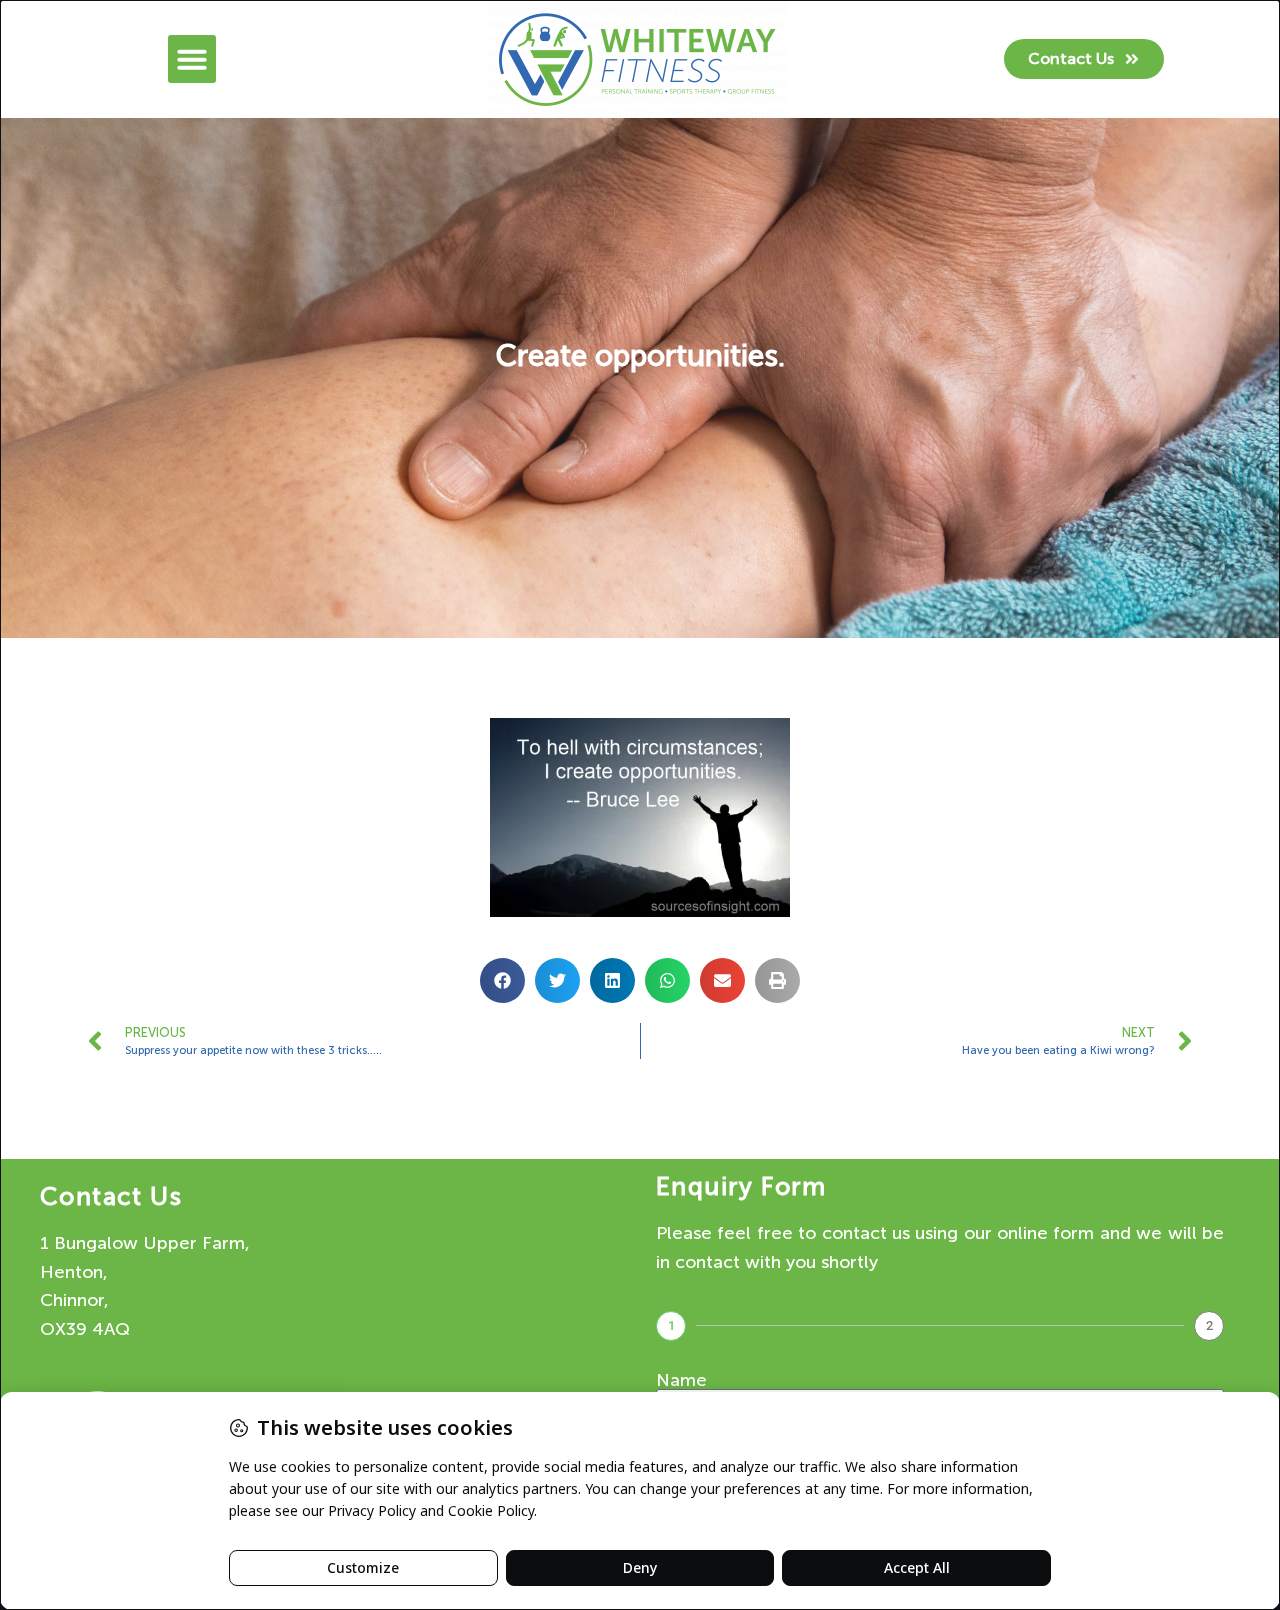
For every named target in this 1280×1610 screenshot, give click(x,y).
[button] (192, 59)
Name (681, 1380)
